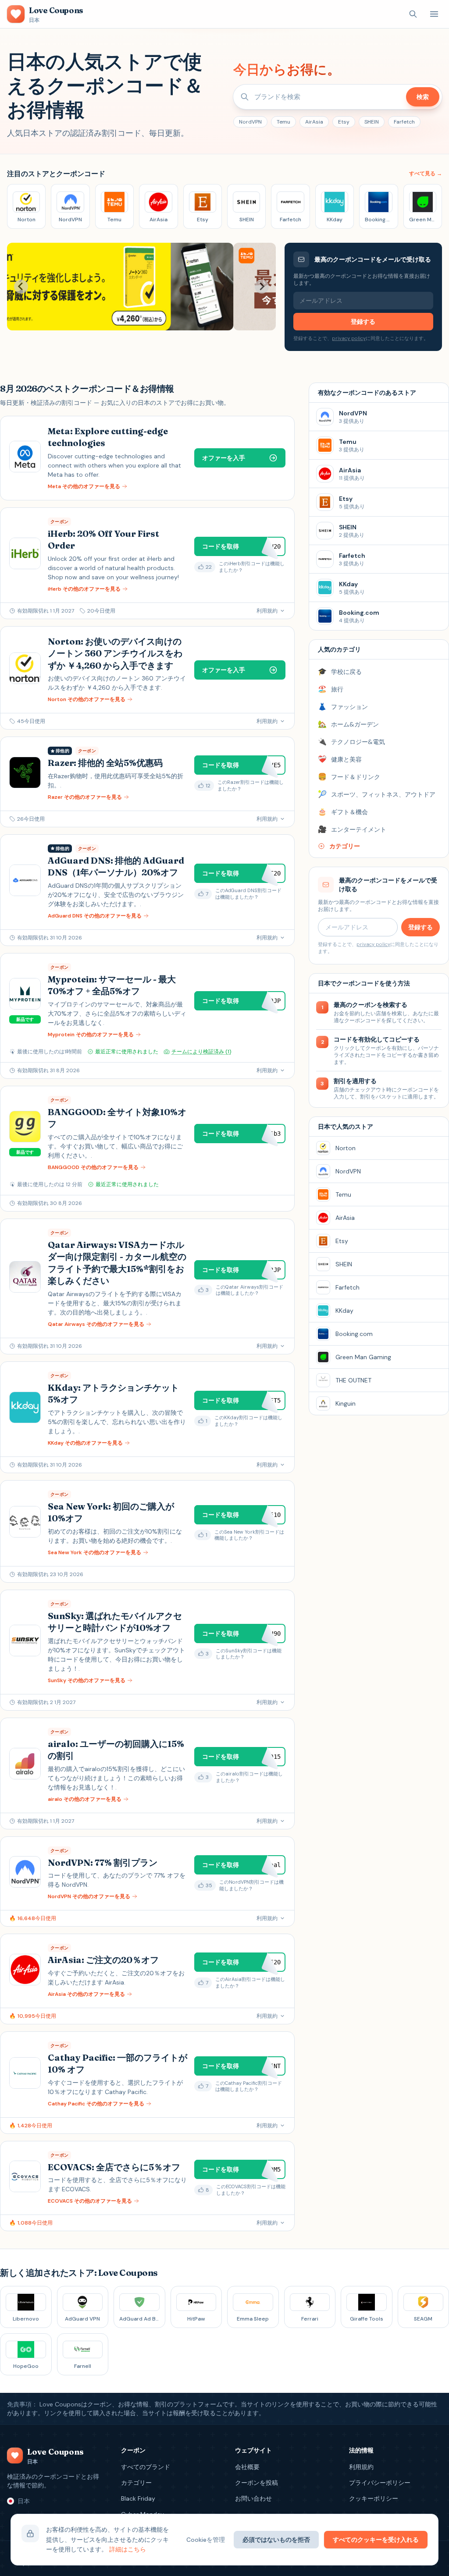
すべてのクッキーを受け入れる (376, 2540)
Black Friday (138, 2498)
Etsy (344, 122)
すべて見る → (426, 174)
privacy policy (349, 338)
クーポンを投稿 (257, 2483)
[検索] (413, 14)
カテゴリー (136, 2483)
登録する (363, 322)
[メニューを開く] (434, 14)
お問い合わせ (253, 2498)
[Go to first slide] (262, 287)
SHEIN (372, 122)
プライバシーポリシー (380, 2483)
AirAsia (314, 122)
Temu (283, 122)
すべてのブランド (146, 2467)
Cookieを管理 (206, 2540)
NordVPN (250, 122)
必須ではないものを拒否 (276, 2540)
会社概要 (247, 2467)
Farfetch (404, 122)
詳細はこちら (128, 2549)
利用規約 (361, 2467)
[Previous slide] (21, 287)
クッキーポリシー (374, 2498)
